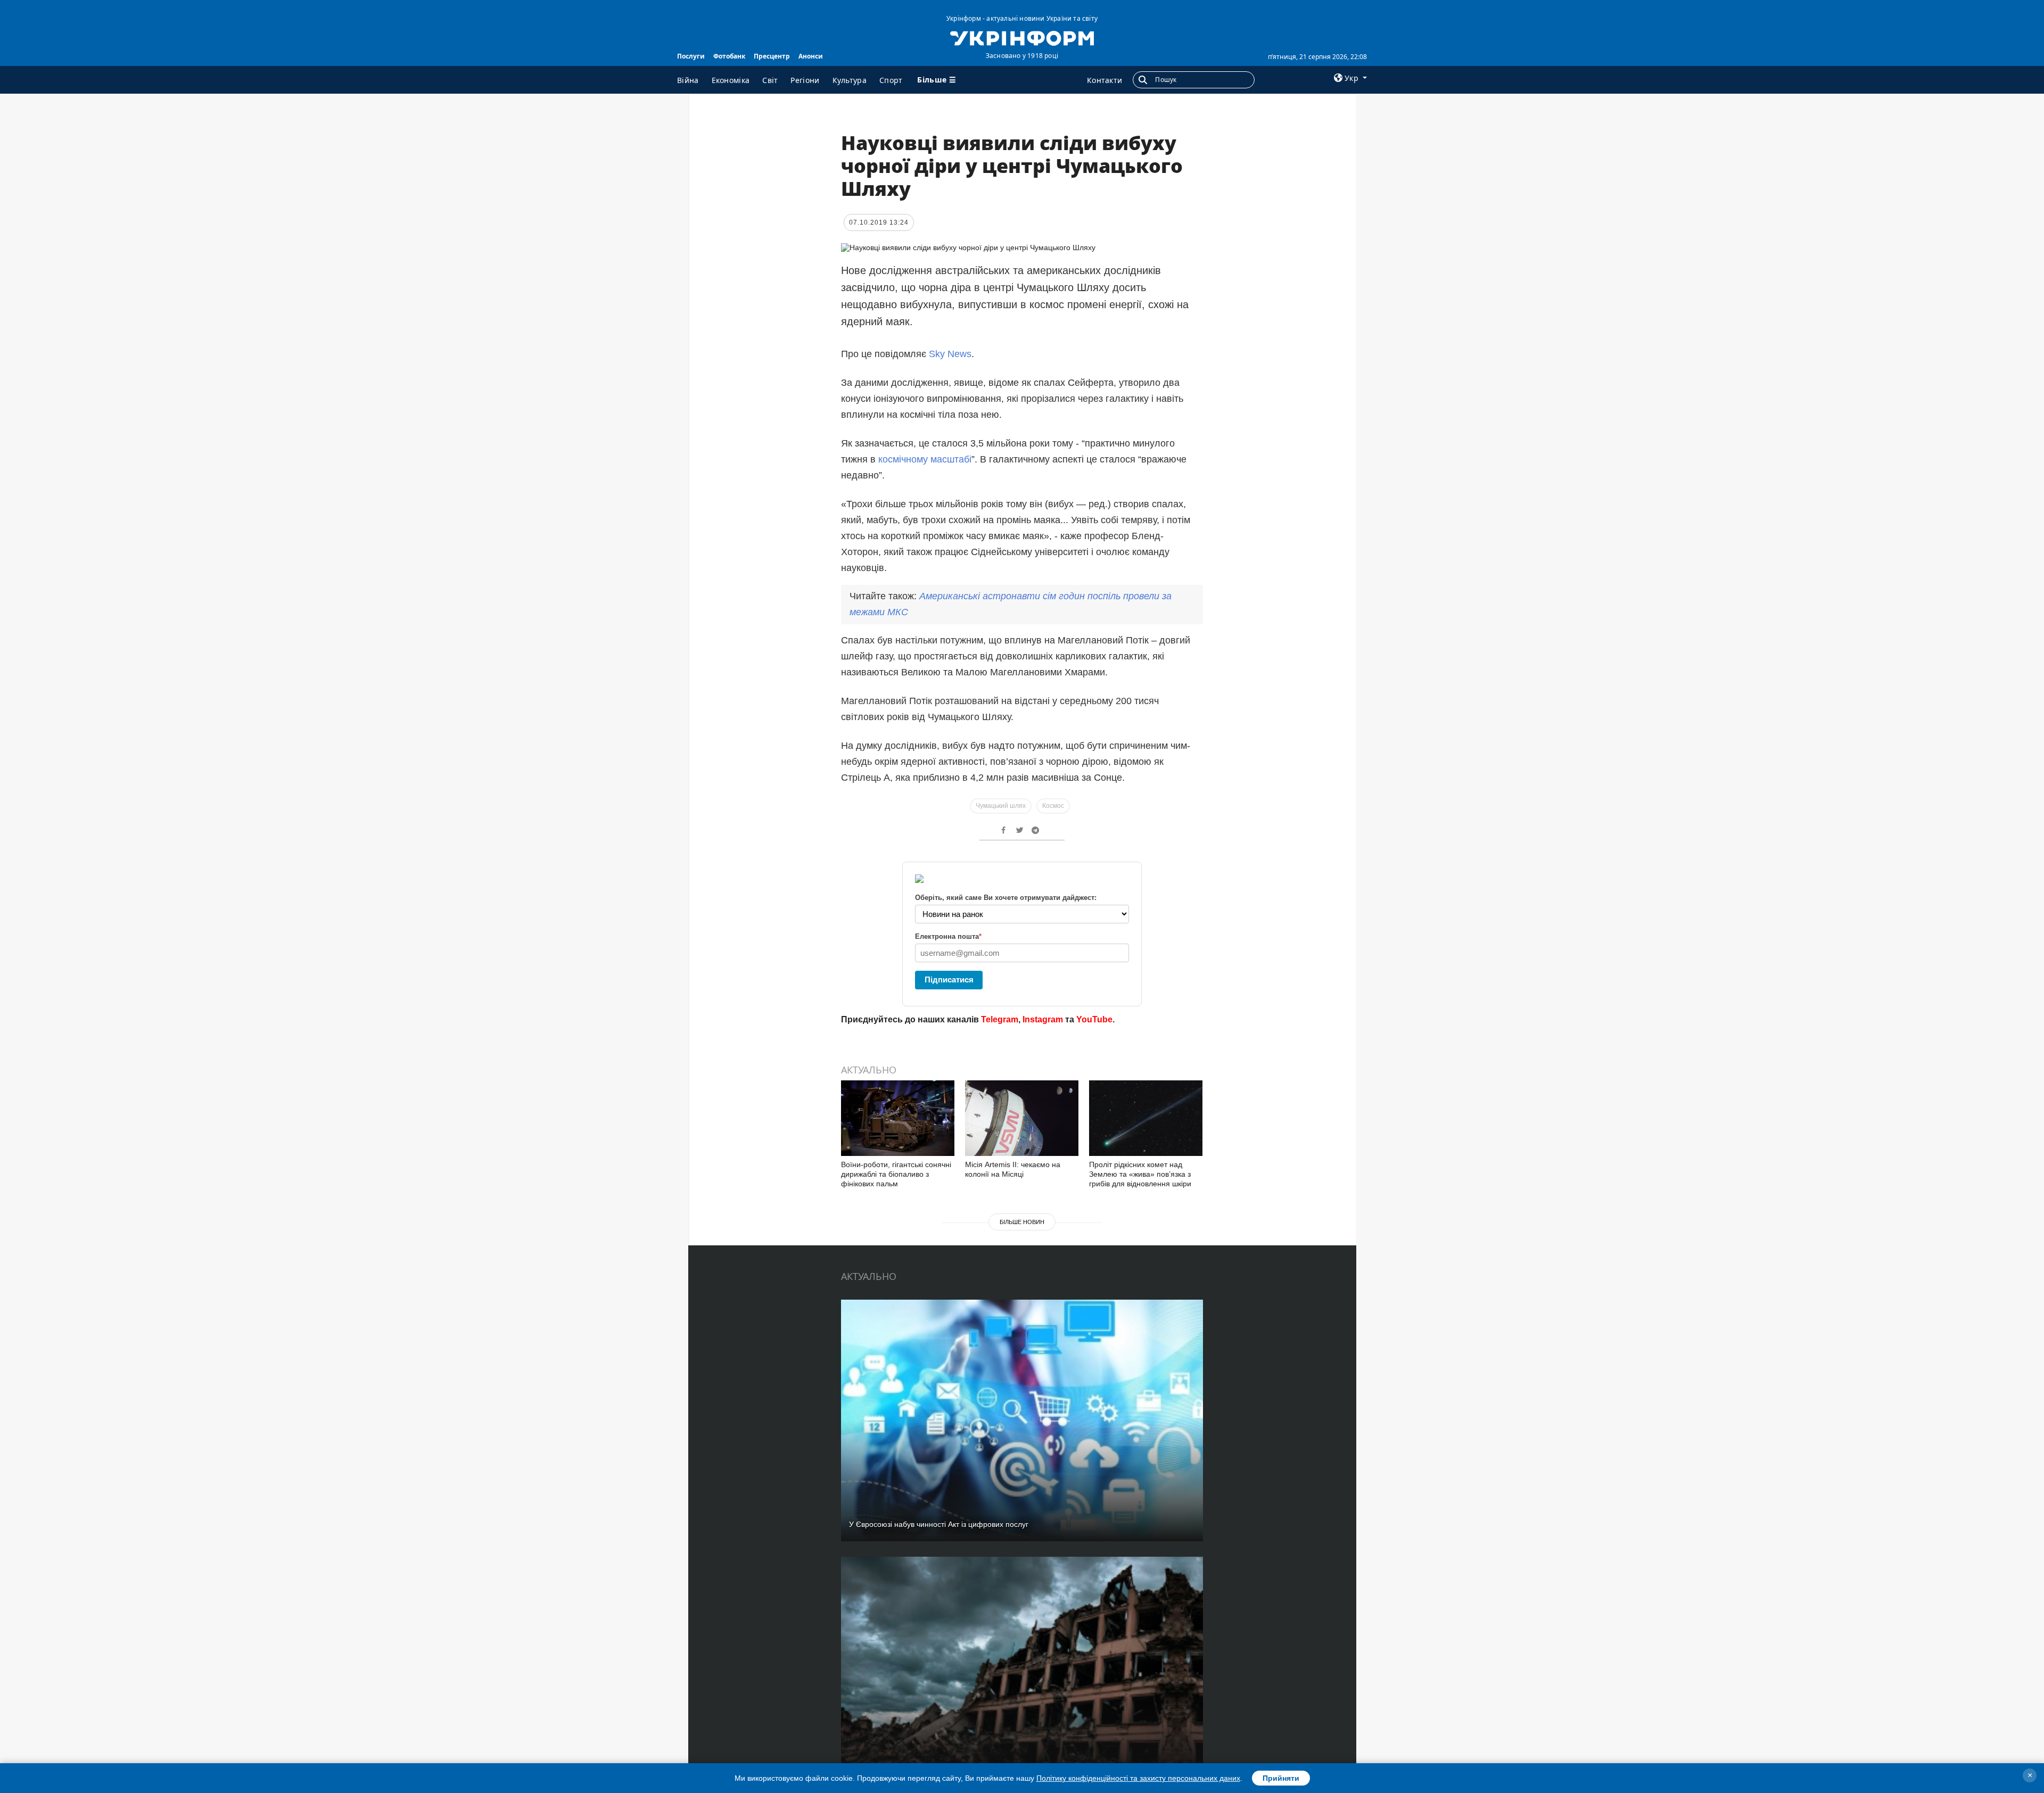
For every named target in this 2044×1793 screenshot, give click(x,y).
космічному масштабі (925, 459)
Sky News (950, 354)
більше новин (1022, 1222)
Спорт (891, 80)
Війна (688, 80)
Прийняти (1281, 1778)
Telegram (1000, 1019)
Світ (770, 80)
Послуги (691, 56)
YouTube (1094, 1019)
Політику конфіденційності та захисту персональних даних (1138, 1778)
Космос (1053, 806)
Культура (850, 80)
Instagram (1043, 1019)
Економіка (731, 80)
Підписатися (949, 980)
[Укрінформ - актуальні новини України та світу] (1022, 37)
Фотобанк (729, 56)
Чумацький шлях (1001, 806)
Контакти (1105, 80)
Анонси (811, 56)
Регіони (805, 80)
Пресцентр (772, 56)
